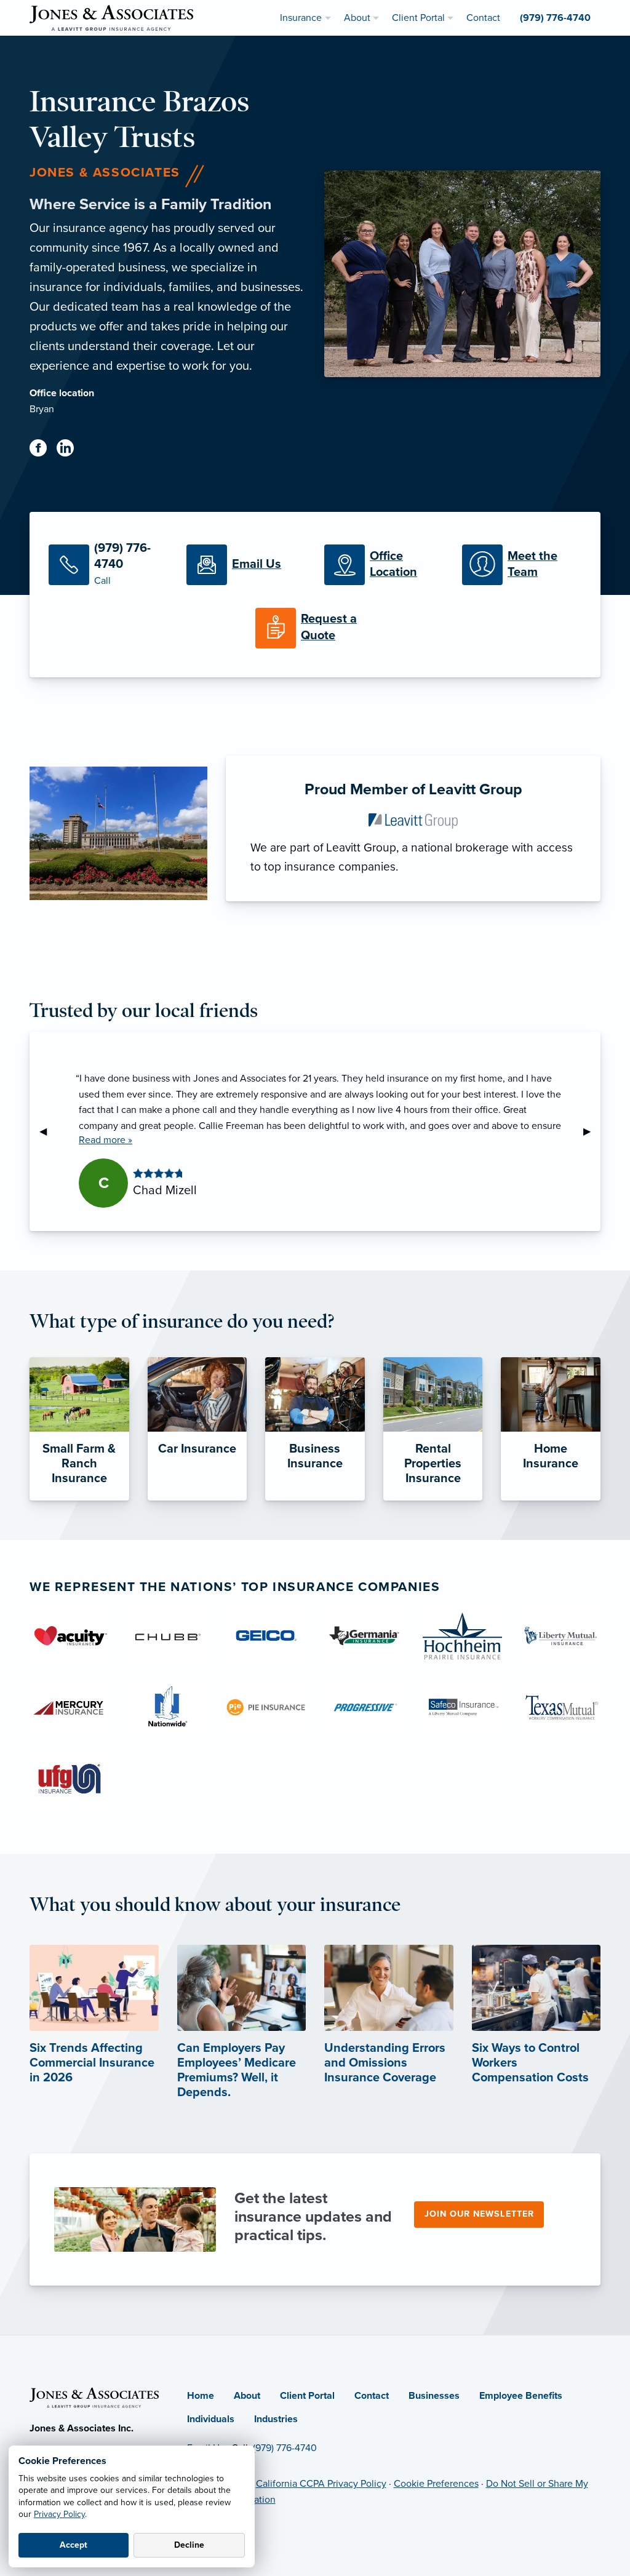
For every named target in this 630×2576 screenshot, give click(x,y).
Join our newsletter (479, 2214)
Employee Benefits (521, 2396)
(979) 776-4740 (285, 2448)
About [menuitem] (357, 18)
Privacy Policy (59, 2514)
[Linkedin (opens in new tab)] (70, 450)
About (247, 2396)
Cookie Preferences (436, 2484)
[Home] (94, 2396)
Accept (74, 2545)
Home (201, 2396)
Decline (189, 2545)
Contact (372, 2396)
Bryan (42, 409)
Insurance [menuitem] (301, 18)
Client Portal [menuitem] (418, 18)
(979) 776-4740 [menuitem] (555, 18)
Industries (276, 2419)
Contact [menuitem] (483, 18)
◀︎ (48, 1131)
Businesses (434, 2396)
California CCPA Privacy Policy (321, 2484)
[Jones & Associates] (111, 17)
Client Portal (307, 2396)
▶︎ (592, 1131)
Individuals (211, 2419)
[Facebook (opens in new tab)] (43, 450)
